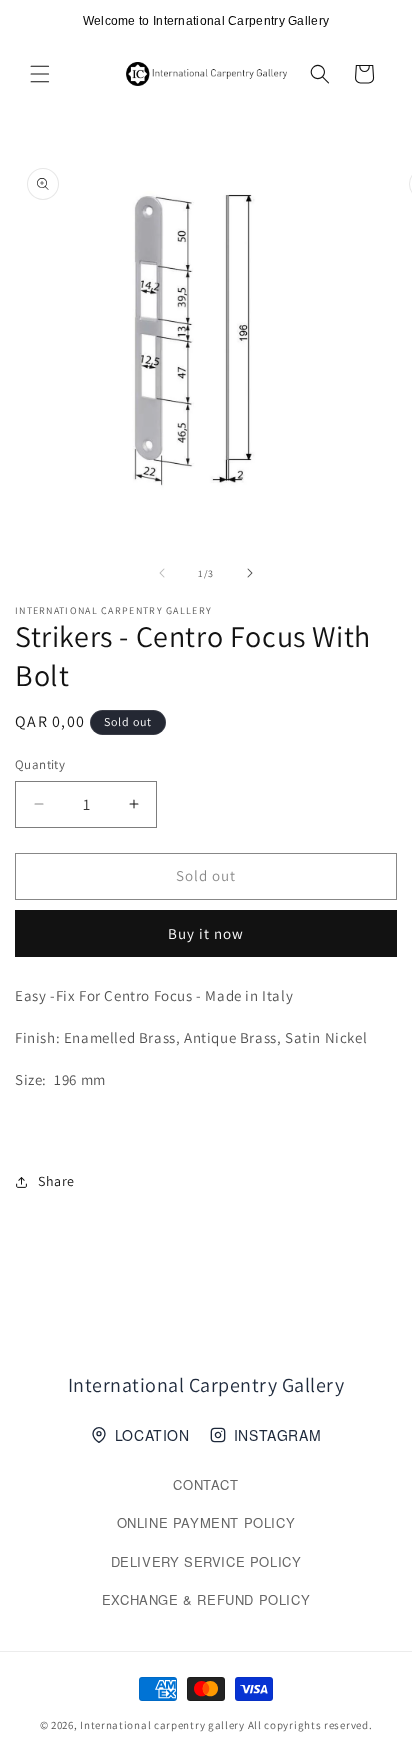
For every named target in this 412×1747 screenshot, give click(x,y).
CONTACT (205, 1484)
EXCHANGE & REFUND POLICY (206, 1599)
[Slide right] (250, 573)
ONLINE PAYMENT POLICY (206, 1522)
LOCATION (152, 1435)
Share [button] (56, 1181)
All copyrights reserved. (310, 1725)
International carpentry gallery (162, 1725)
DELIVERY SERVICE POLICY (206, 1561)
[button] (40, 74)
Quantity (40, 764)
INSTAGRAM (277, 1435)
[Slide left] (162, 573)
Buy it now (206, 933)
